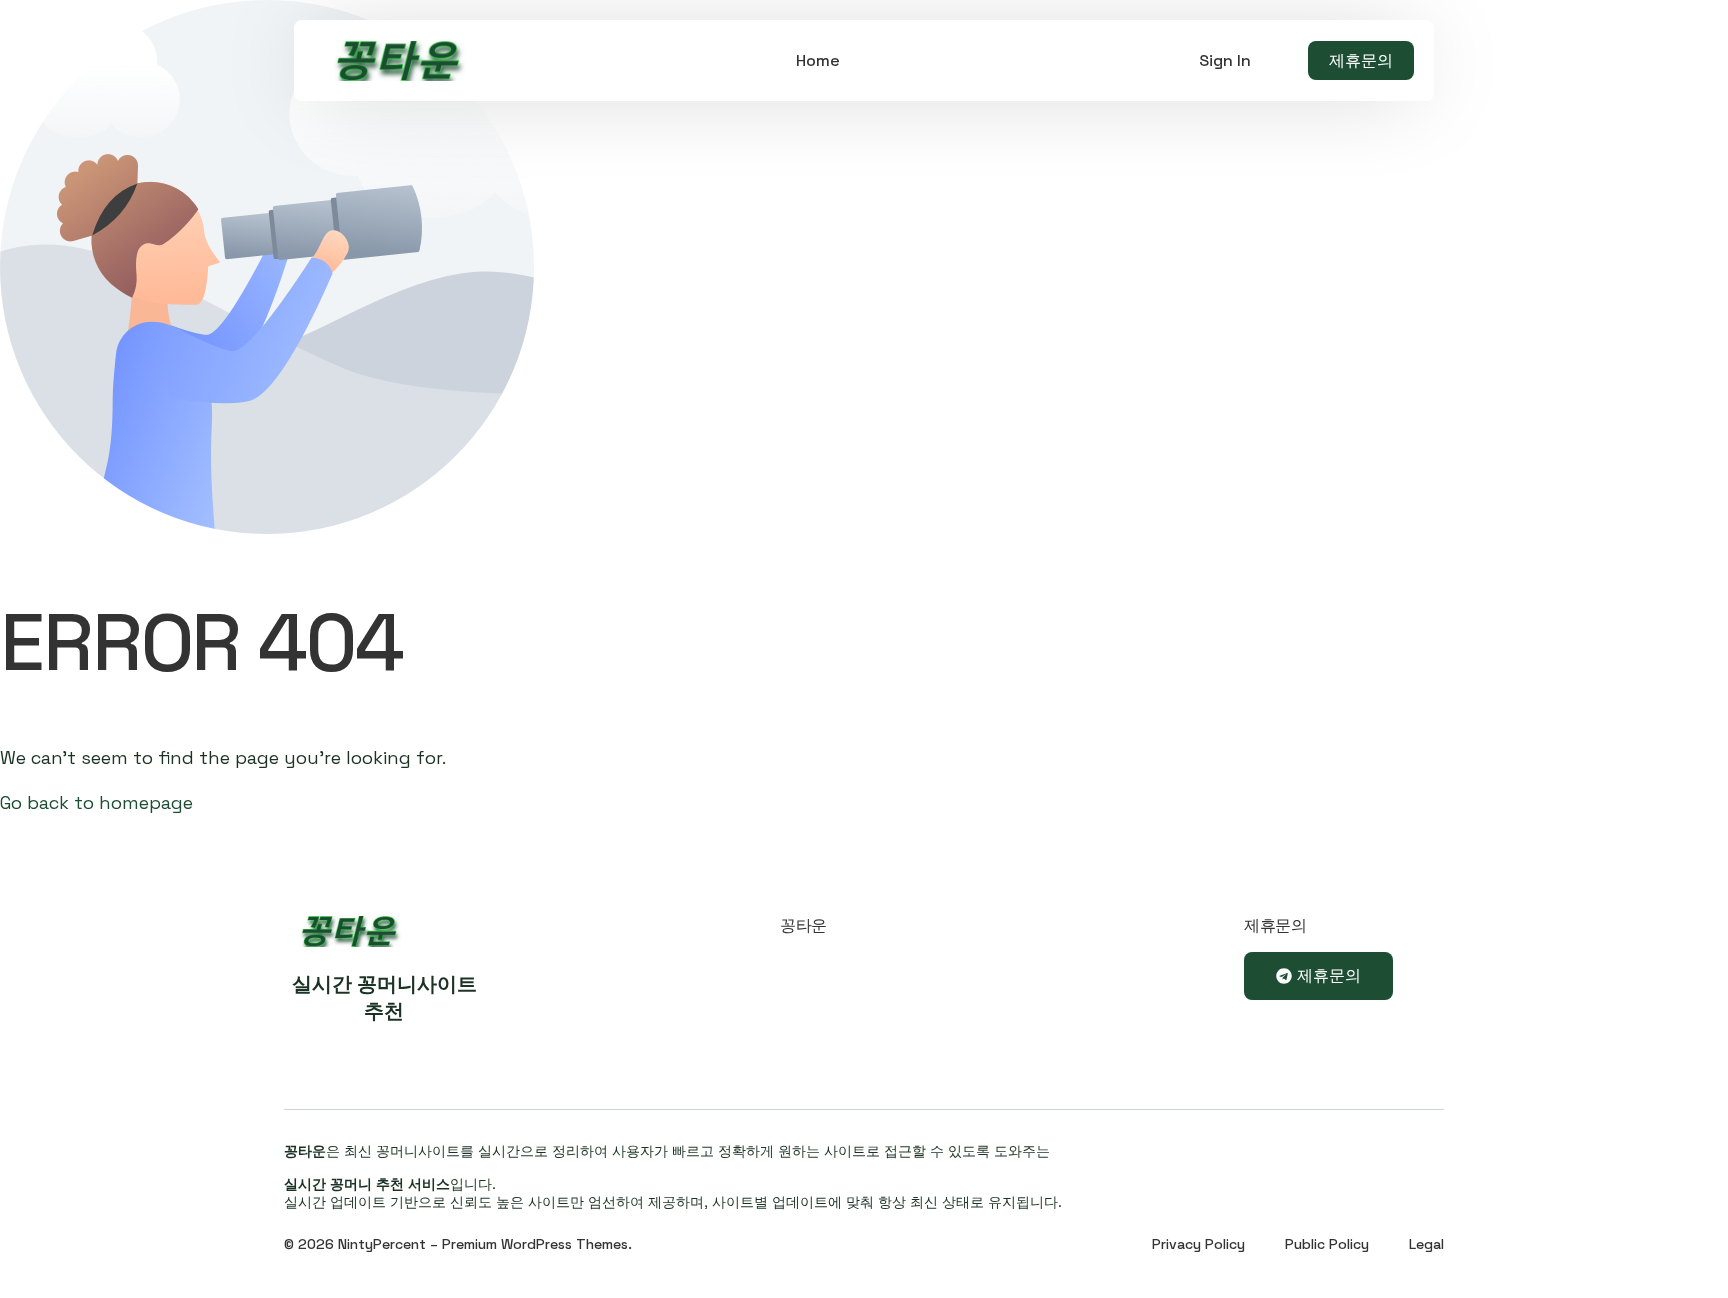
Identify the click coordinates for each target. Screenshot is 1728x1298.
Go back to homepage (96, 802)
